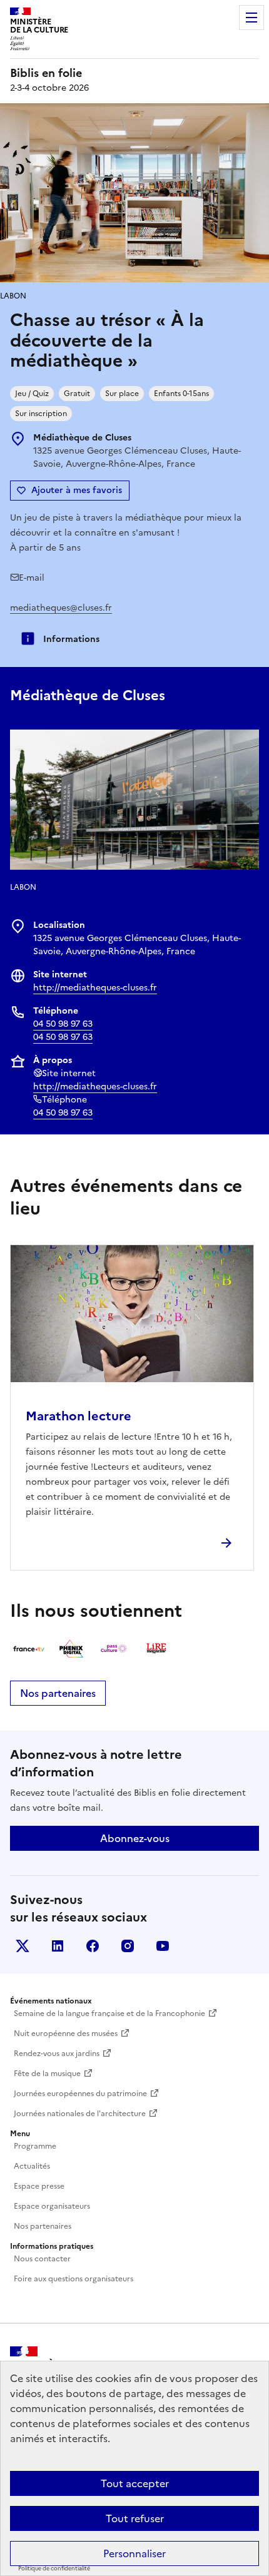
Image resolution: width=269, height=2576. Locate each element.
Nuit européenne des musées (66, 2034)
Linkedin (58, 1946)
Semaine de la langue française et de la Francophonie (109, 2013)
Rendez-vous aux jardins (57, 2054)
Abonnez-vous (135, 1838)
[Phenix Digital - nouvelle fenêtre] (71, 1649)
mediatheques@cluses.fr (61, 608)
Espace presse (39, 2186)
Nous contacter (42, 2259)
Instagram (128, 1946)
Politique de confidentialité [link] (54, 2568)
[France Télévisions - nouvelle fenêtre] (29, 1649)
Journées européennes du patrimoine (80, 2094)
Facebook (93, 1946)
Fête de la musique (47, 2074)
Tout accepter (135, 2483)
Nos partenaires (58, 1693)
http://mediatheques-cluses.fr (95, 988)
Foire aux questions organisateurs (74, 2279)
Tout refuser (135, 2518)
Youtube (163, 1946)
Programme (35, 2146)
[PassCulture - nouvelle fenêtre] (114, 1649)
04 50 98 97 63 (63, 1024)
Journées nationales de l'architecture (80, 2114)
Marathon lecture (79, 1416)
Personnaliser (134, 2553)
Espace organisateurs (52, 2206)
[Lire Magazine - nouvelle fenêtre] (156, 1649)
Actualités (32, 2166)
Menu (251, 18)
